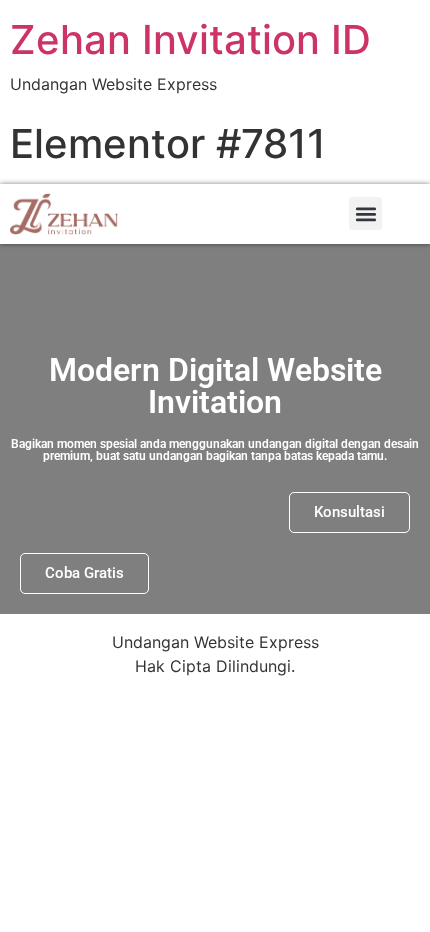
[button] (365, 213)
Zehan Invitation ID (190, 39)
